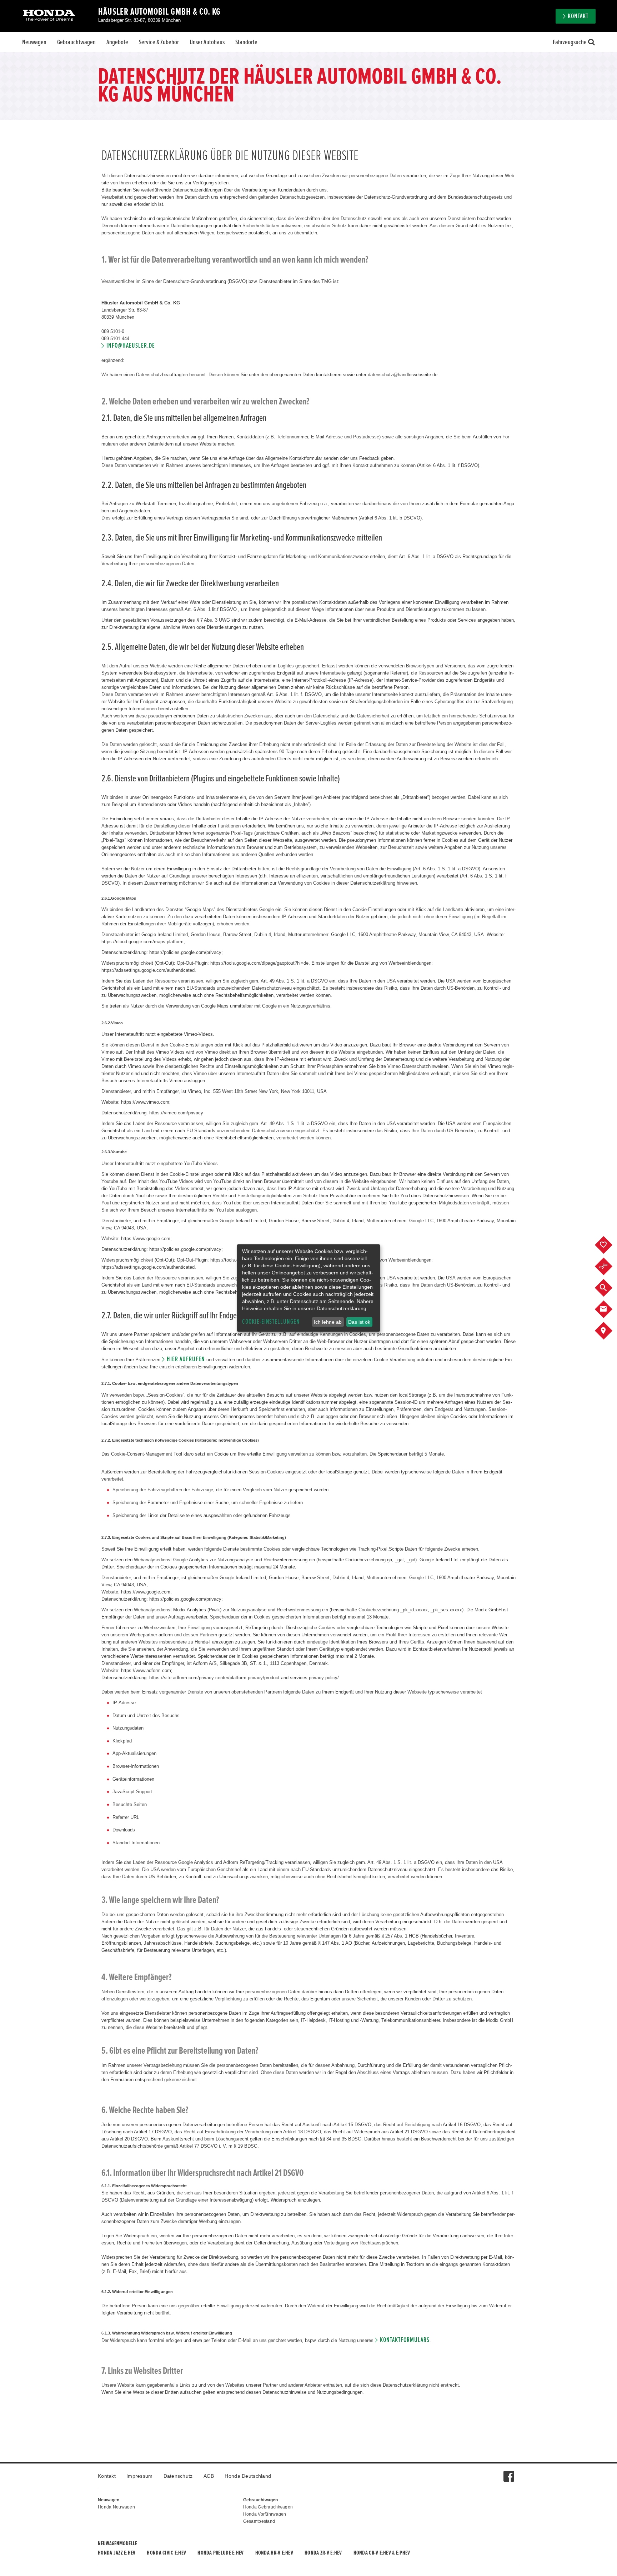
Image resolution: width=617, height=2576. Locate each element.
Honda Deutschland (248, 2476)
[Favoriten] (609, 1245)
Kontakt (107, 2476)
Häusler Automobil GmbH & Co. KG (159, 12)
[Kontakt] (609, 1309)
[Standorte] (609, 1331)
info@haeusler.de (131, 346)
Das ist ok (359, 1322)
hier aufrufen (186, 1359)
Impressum (140, 2476)
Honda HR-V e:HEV (274, 2553)
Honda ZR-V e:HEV (323, 2553)
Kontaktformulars (405, 2340)
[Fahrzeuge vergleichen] (609, 1267)
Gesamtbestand (259, 2521)
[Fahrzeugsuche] (609, 1288)
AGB (209, 2476)
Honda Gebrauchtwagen (268, 2507)
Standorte (246, 42)
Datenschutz (178, 2476)
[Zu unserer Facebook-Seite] (509, 2473)
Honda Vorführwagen (265, 2514)
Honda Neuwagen (116, 2507)
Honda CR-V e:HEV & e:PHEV (382, 2553)
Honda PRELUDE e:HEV (220, 2553)
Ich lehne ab (328, 1322)
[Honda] (49, 16)
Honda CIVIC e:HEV (166, 2553)
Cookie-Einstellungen (271, 1322)
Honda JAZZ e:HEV (117, 2553)
